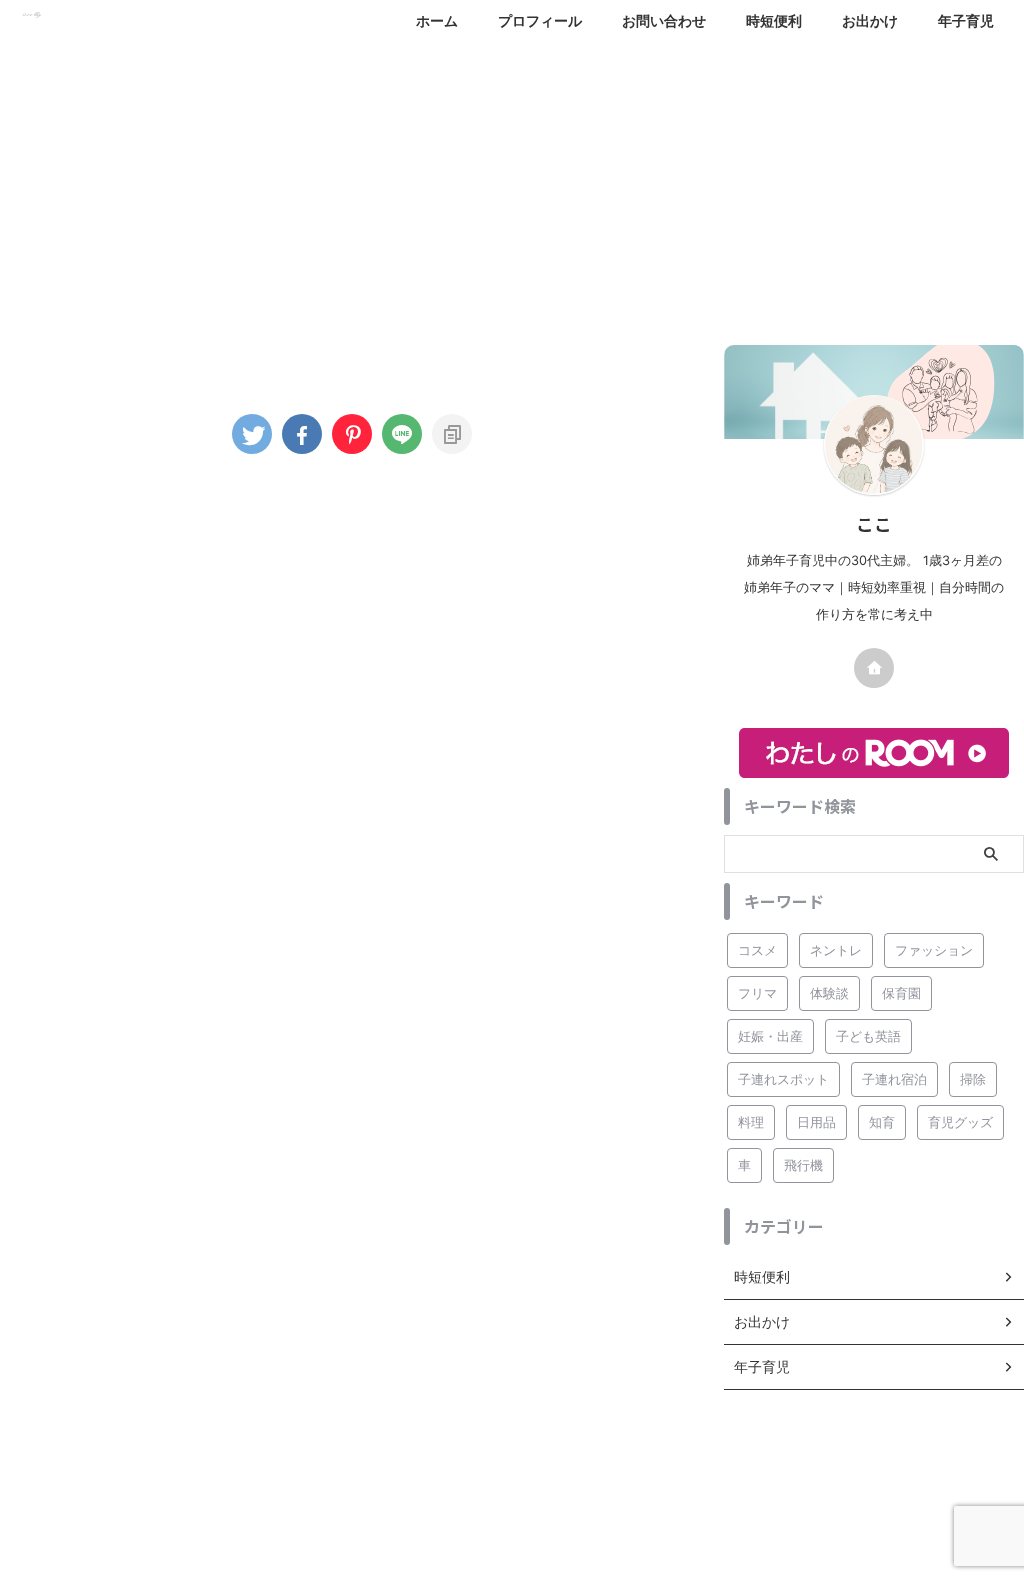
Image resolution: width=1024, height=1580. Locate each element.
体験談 (829, 993)
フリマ (757, 993)
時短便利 (774, 20)
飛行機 (803, 1165)
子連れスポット (783, 1079)
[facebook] (302, 434)
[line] (402, 434)
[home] (874, 668)
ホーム (437, 20)
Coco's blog (512, 1516)
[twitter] (252, 434)
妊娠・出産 (770, 1036)
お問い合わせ (664, 20)
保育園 (901, 993)
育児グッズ (960, 1122)
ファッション (934, 950)
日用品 (816, 1122)
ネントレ (836, 950)
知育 (882, 1122)
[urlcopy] (452, 434)
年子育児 (966, 20)
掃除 (973, 1079)
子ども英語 (868, 1036)
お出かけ (870, 20)
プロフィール (540, 20)
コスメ (757, 950)
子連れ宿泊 (894, 1079)
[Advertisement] (512, 185)
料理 (751, 1122)
